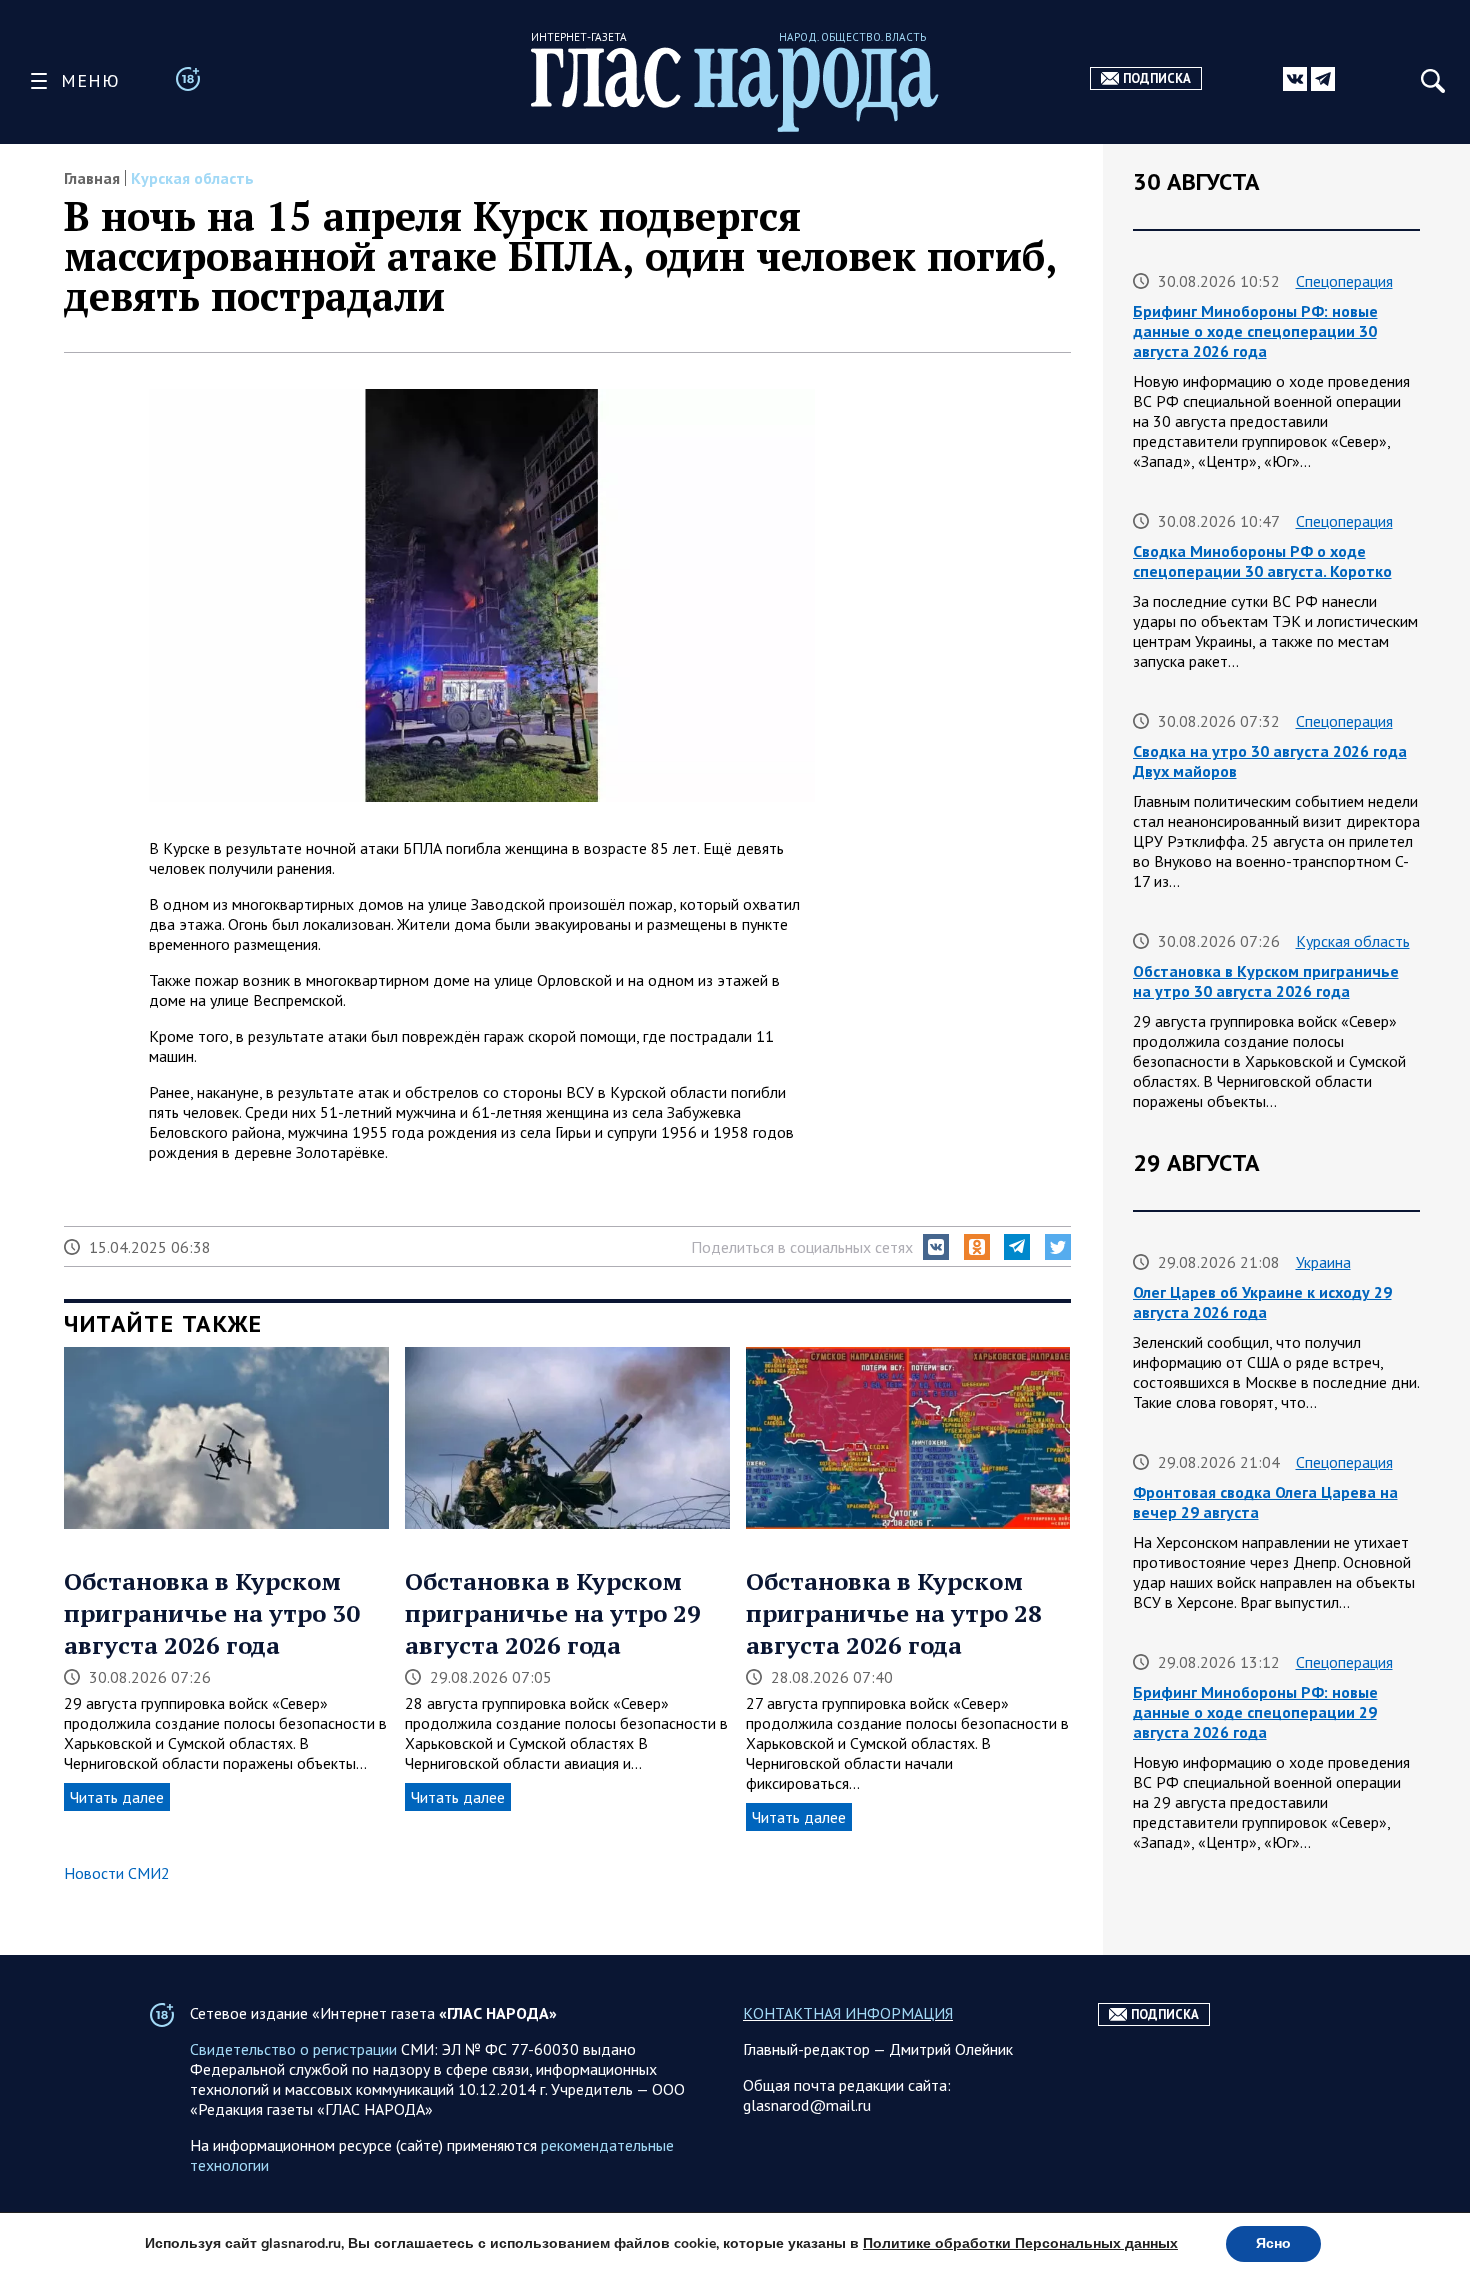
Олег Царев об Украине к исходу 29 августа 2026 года (1262, 1302)
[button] (936, 1247)
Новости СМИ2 (117, 1873)
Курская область (192, 178)
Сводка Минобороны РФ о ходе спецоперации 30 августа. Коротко (1262, 561)
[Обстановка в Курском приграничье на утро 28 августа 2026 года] (908, 1440)
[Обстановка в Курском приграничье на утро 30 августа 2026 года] (226, 1440)
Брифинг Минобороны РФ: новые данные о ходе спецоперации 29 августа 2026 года (1255, 1712)
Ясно (1273, 2243)
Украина (1323, 1262)
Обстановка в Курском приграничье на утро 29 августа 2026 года (553, 1613)
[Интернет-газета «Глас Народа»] (735, 89)
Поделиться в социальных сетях (802, 1247)
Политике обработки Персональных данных (1020, 2243)
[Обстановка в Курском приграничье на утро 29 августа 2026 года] (567, 1440)
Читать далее (117, 1797)
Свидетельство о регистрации (293, 2049)
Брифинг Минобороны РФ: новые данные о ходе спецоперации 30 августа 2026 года (1255, 331)
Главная (92, 178)
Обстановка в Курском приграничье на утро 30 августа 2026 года (212, 1613)
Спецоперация (1344, 281)
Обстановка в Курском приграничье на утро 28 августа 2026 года (894, 1613)
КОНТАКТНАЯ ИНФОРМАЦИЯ (848, 2013)
